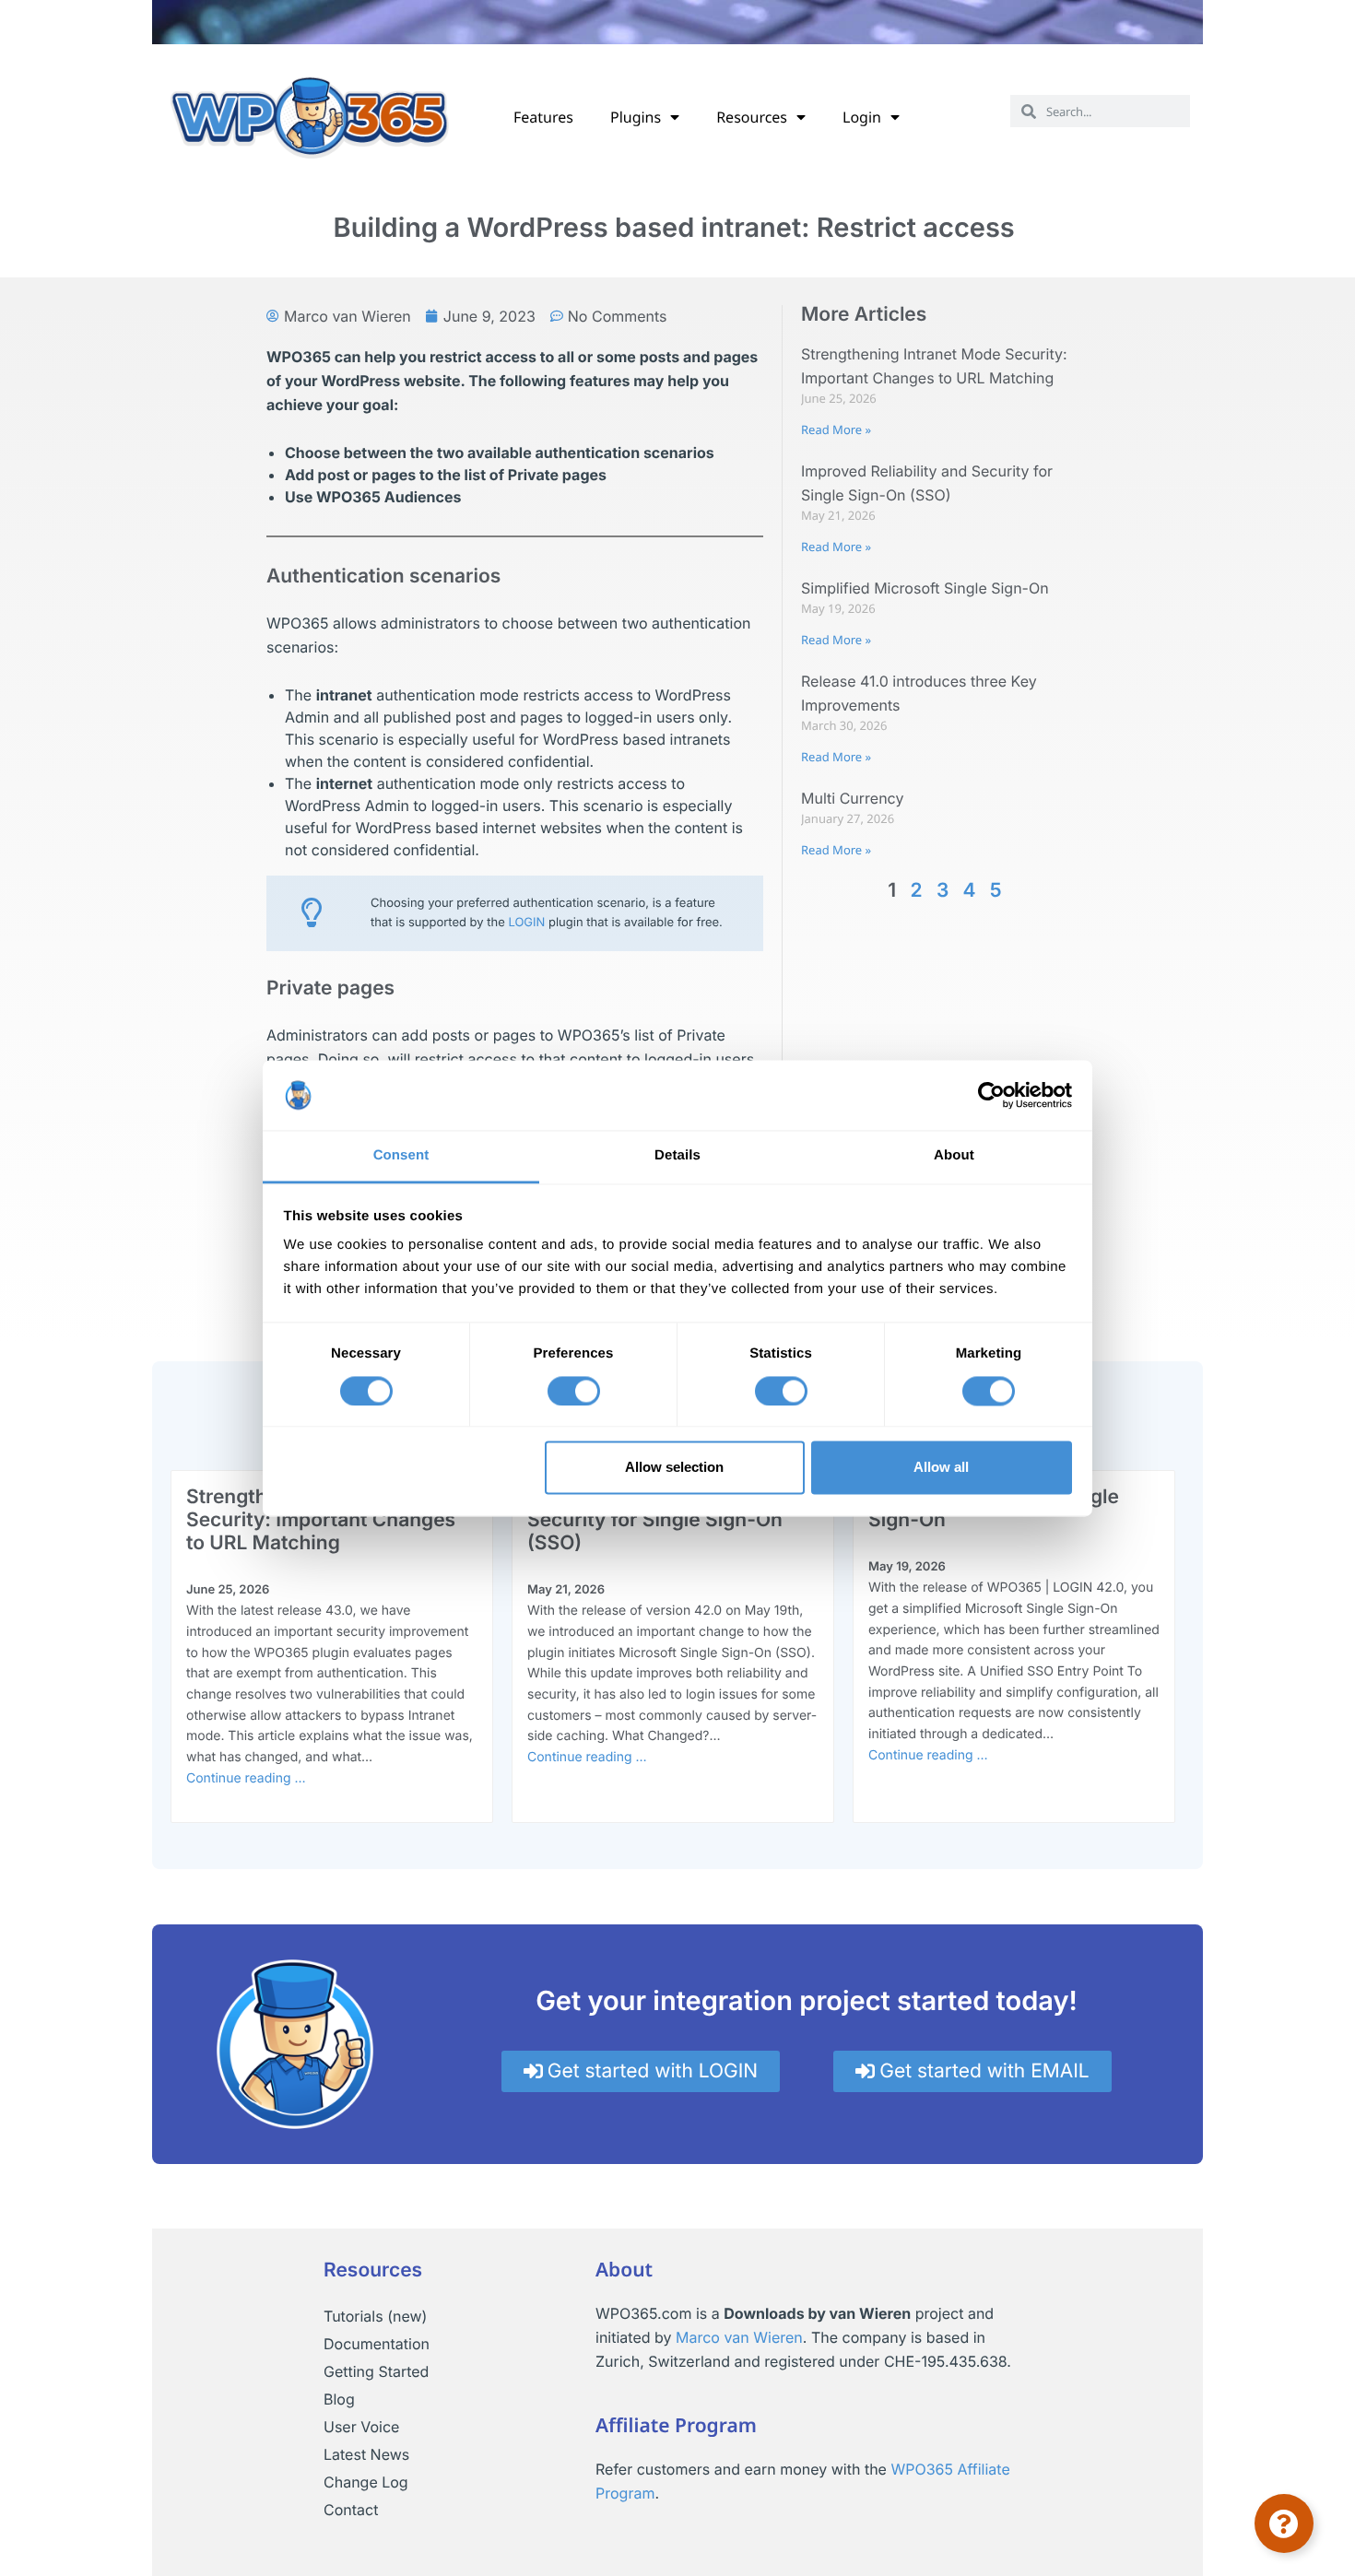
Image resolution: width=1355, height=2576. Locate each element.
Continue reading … (246, 1778)
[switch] (574, 1391)
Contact (351, 2510)
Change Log (366, 2482)
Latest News (366, 2454)
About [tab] (954, 1156)
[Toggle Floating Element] (1284, 2523)
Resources (752, 117)
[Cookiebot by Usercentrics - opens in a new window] (991, 1095)
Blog (339, 2399)
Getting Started (376, 2371)
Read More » (836, 429)
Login (862, 117)
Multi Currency (852, 798)
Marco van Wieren (739, 2337)
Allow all (941, 1468)
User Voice (361, 2427)
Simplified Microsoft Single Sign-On (925, 588)
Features (543, 117)
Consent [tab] (401, 1156)
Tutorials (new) (375, 2316)
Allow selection (674, 1468)
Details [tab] (677, 1156)
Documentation (377, 2344)
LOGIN (526, 923)
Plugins (636, 117)
